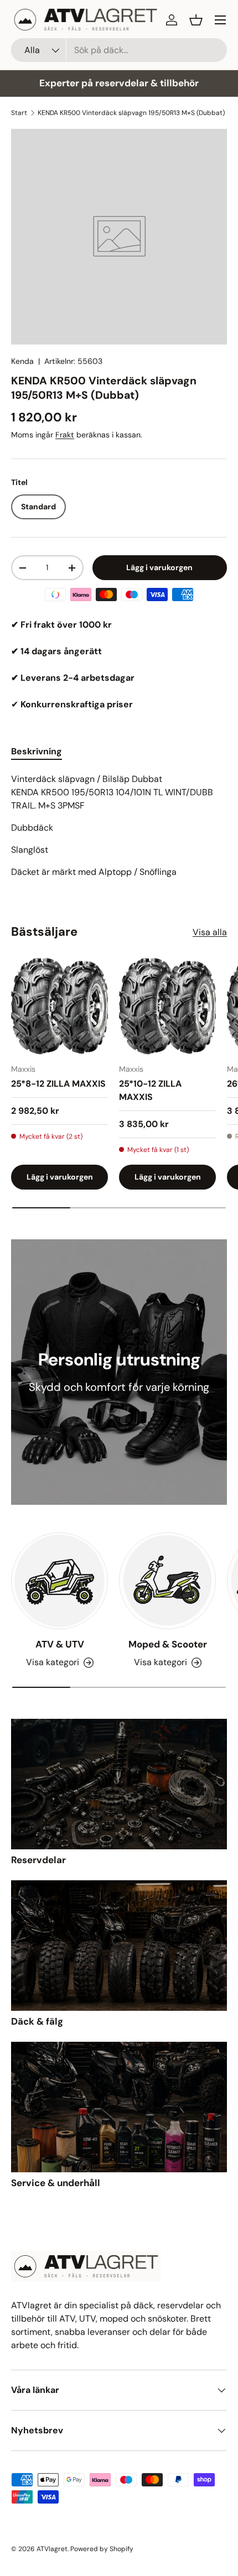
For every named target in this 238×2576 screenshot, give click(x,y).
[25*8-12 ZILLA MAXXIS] (59, 1006)
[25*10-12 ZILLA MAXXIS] (167, 1006)
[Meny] (220, 20)
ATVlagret (52, 2549)
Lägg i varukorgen (159, 567)
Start (19, 113)
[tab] (37, 751)
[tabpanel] (119, 826)
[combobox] (119, 50)
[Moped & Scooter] (167, 1581)
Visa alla (210, 932)
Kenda (22, 361)
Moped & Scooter (168, 1644)
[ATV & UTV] (59, 1581)
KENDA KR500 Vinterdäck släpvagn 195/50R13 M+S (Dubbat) (131, 113)
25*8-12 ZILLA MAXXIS (58, 1084)
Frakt (65, 435)
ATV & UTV (60, 1644)
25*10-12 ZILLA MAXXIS (150, 1090)
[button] (196, 20)
